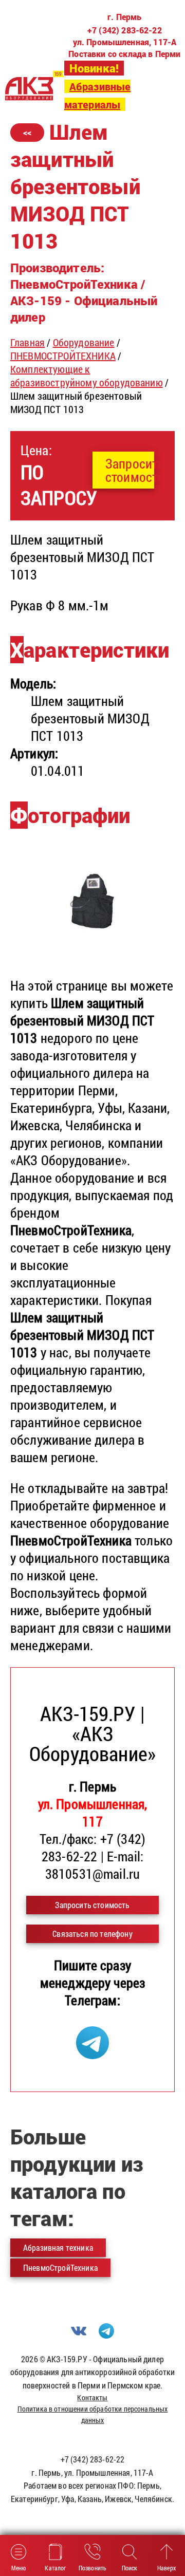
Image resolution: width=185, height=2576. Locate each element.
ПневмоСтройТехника (60, 2267)
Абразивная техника (58, 2247)
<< (27, 132)
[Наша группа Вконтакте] (79, 2335)
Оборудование (84, 342)
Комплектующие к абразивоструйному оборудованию (87, 376)
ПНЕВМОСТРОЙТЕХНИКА (63, 356)
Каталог (55, 2568)
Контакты (92, 2397)
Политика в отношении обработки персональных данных (93, 2414)
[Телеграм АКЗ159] (92, 2054)
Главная (27, 342)
